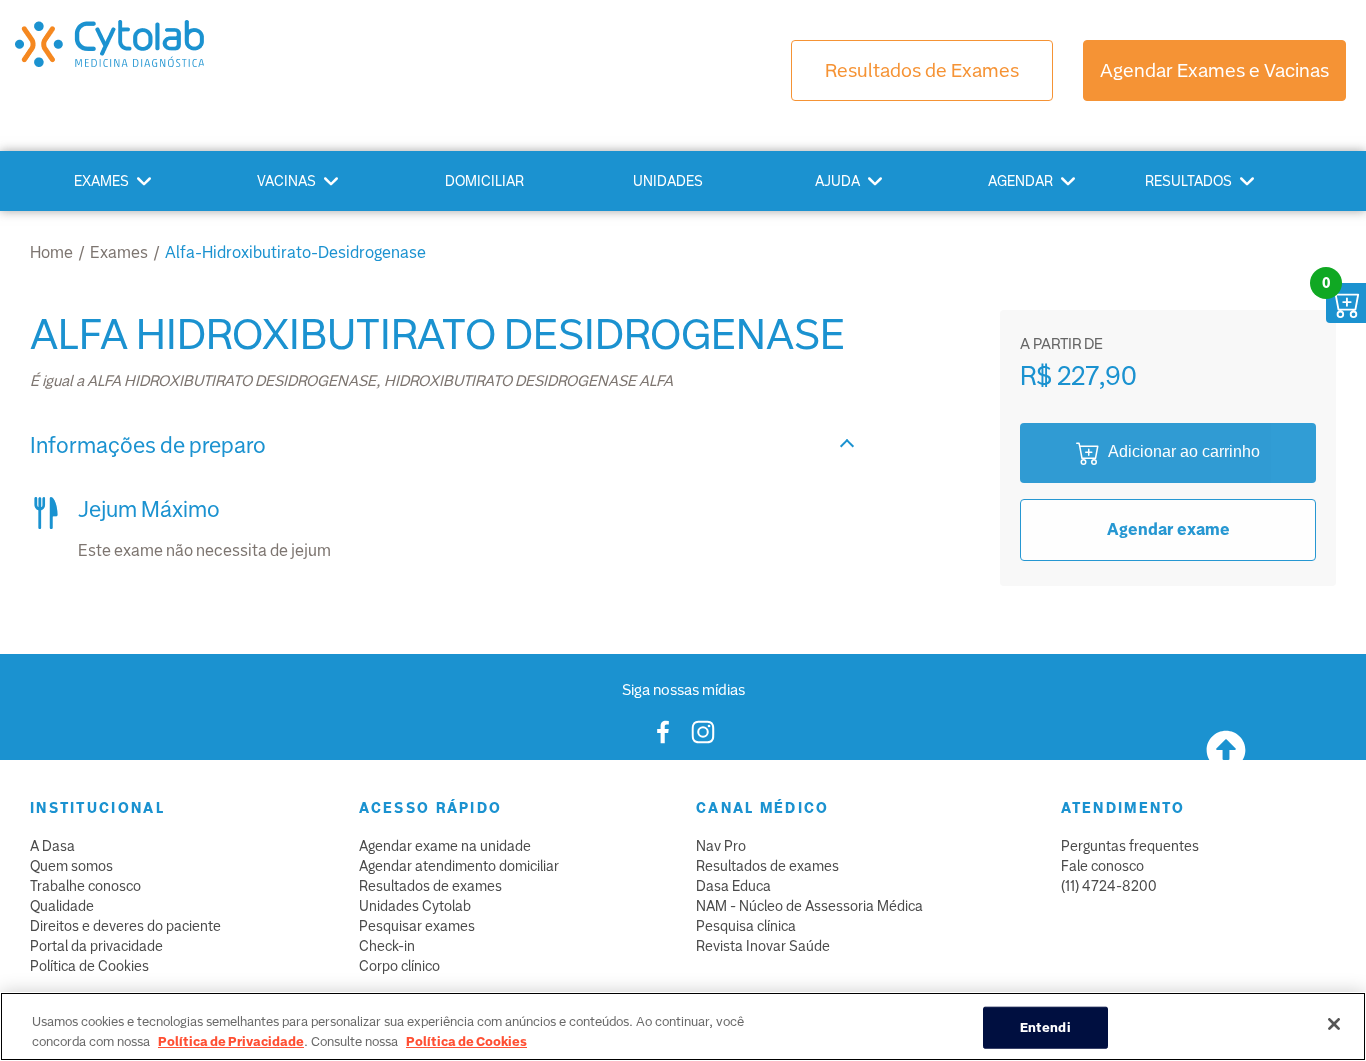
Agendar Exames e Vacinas (1214, 70)
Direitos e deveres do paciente (125, 926)
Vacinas (286, 181)
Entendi (1045, 1027)
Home (51, 252)
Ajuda (837, 181)
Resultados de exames (430, 886)
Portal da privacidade (96, 946)
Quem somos (71, 866)
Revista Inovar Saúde (763, 946)
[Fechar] (1334, 1024)
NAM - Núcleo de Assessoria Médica (809, 906)
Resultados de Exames (922, 70)
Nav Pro (721, 846)
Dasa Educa (733, 886)
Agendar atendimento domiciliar (459, 866)
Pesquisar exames (417, 926)
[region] (683, 1026)
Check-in (387, 946)
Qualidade (62, 906)
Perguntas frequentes (1130, 846)
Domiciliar (484, 181)
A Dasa (52, 846)
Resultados (1188, 181)
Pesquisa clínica (746, 926)
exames (119, 252)
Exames (101, 181)
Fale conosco (1102, 866)
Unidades (668, 181)
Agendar (1020, 181)
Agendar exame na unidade (445, 846)
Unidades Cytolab (415, 906)
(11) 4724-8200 (1109, 886)
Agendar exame (1168, 529)
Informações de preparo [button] (148, 445)
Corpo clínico (399, 966)
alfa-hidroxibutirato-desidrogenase (295, 252)
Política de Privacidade (231, 1040)
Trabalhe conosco (85, 886)
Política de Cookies (89, 966)
